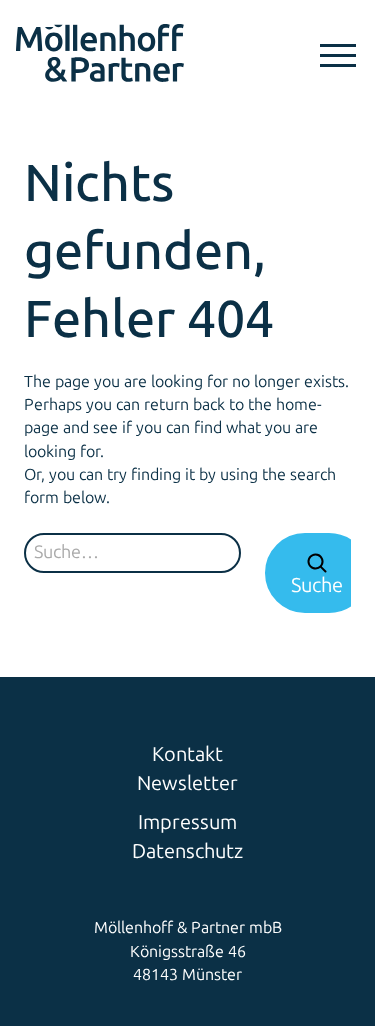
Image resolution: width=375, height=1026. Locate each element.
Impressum (187, 822)
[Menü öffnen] (338, 55)
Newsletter (187, 783)
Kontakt (187, 754)
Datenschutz (187, 851)
